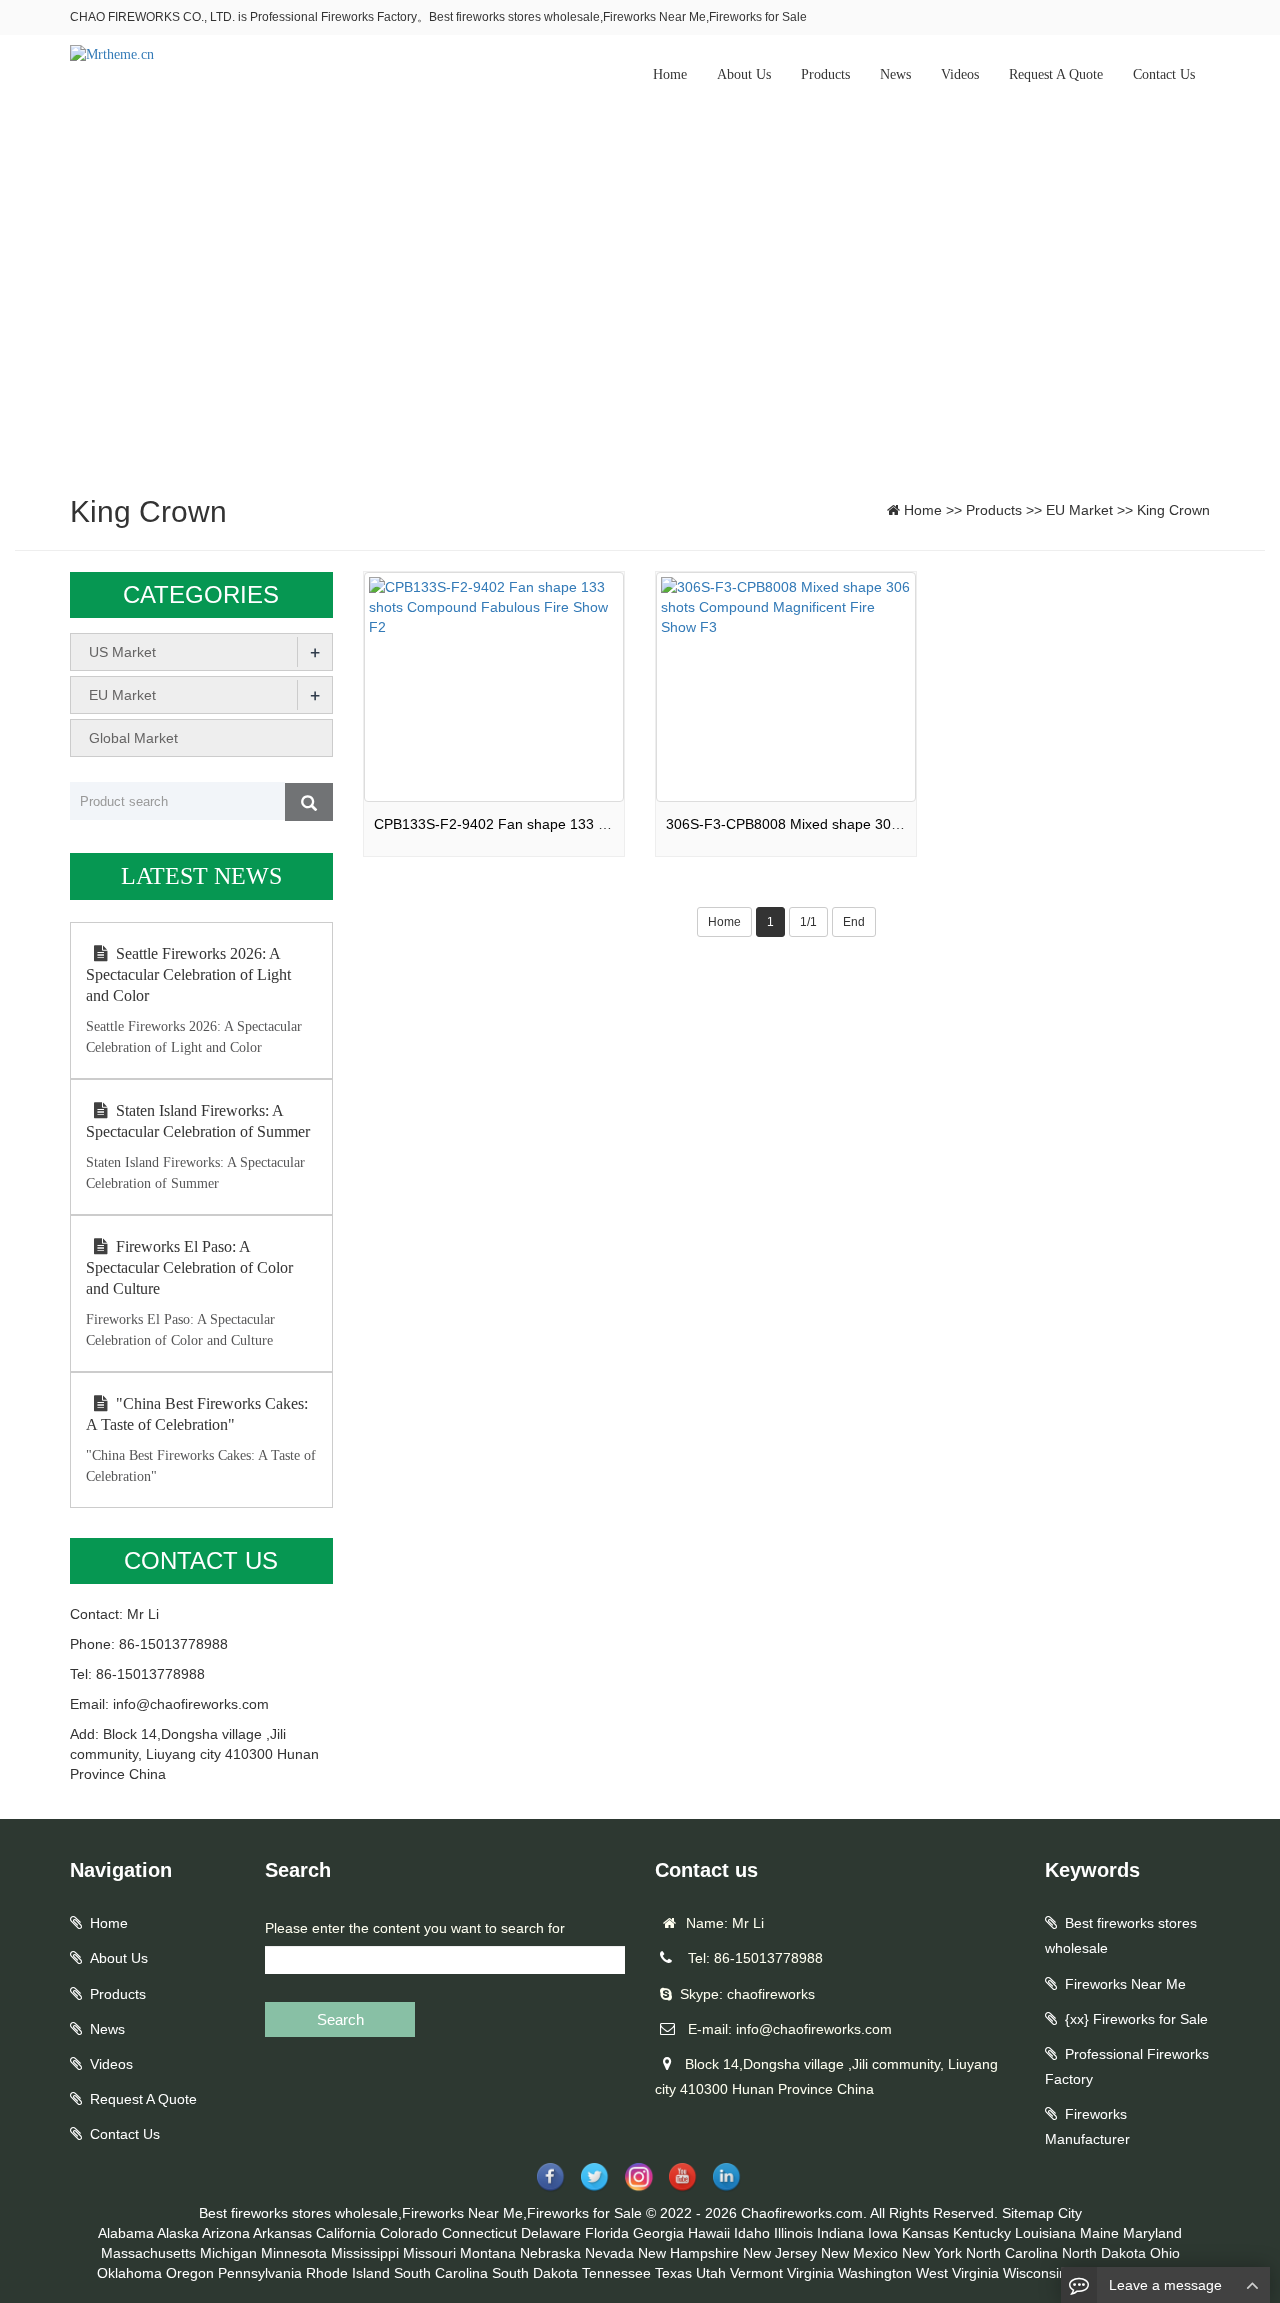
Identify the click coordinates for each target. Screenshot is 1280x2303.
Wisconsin (1035, 2273)
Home (670, 74)
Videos (960, 74)
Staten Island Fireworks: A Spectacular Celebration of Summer (198, 1121)
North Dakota (1104, 2253)
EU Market (1079, 510)
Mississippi (365, 2253)
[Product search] (309, 802)
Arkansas (282, 2233)
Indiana (840, 2233)
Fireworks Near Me (1125, 1984)
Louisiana (1045, 2233)
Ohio (1165, 2253)
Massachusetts (148, 2253)
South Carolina (441, 2273)
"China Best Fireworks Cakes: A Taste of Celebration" (197, 1414)
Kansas (925, 2233)
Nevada (609, 2253)
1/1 (808, 922)
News (895, 74)
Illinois (793, 2233)
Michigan (228, 2253)
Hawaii (709, 2233)
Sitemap (1028, 2213)
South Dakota (535, 2273)
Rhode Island (348, 2273)
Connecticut (479, 2233)
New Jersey (780, 2253)
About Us (744, 74)
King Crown (1173, 510)
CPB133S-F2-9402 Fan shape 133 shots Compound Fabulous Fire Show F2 (616, 824)
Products (825, 74)
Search (340, 2019)
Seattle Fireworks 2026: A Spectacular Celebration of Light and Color (188, 974)
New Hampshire (688, 2253)
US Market (122, 652)
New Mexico (859, 2253)
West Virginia (957, 2273)
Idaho (752, 2233)
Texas (673, 2273)
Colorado (409, 2233)
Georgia (658, 2233)
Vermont (756, 2273)
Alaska (178, 2233)
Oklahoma (129, 2273)
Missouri (429, 2253)
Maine (1099, 2233)
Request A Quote (1056, 74)
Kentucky (982, 2233)
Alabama (126, 2233)
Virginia (810, 2273)
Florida (607, 2233)
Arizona (226, 2233)
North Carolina (1012, 2253)
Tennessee (616, 2273)
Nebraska (550, 2253)
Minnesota (294, 2253)
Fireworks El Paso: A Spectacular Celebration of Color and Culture (189, 1267)
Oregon (190, 2273)
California (346, 2233)
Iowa (883, 2233)
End (854, 922)
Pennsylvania (260, 2273)
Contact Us (1164, 74)
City (1070, 2213)
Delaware (551, 2233)
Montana (488, 2253)
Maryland (1152, 2233)
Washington (875, 2273)
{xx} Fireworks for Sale (1136, 2019)
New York (932, 2253)
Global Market (133, 738)
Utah (711, 2273)
